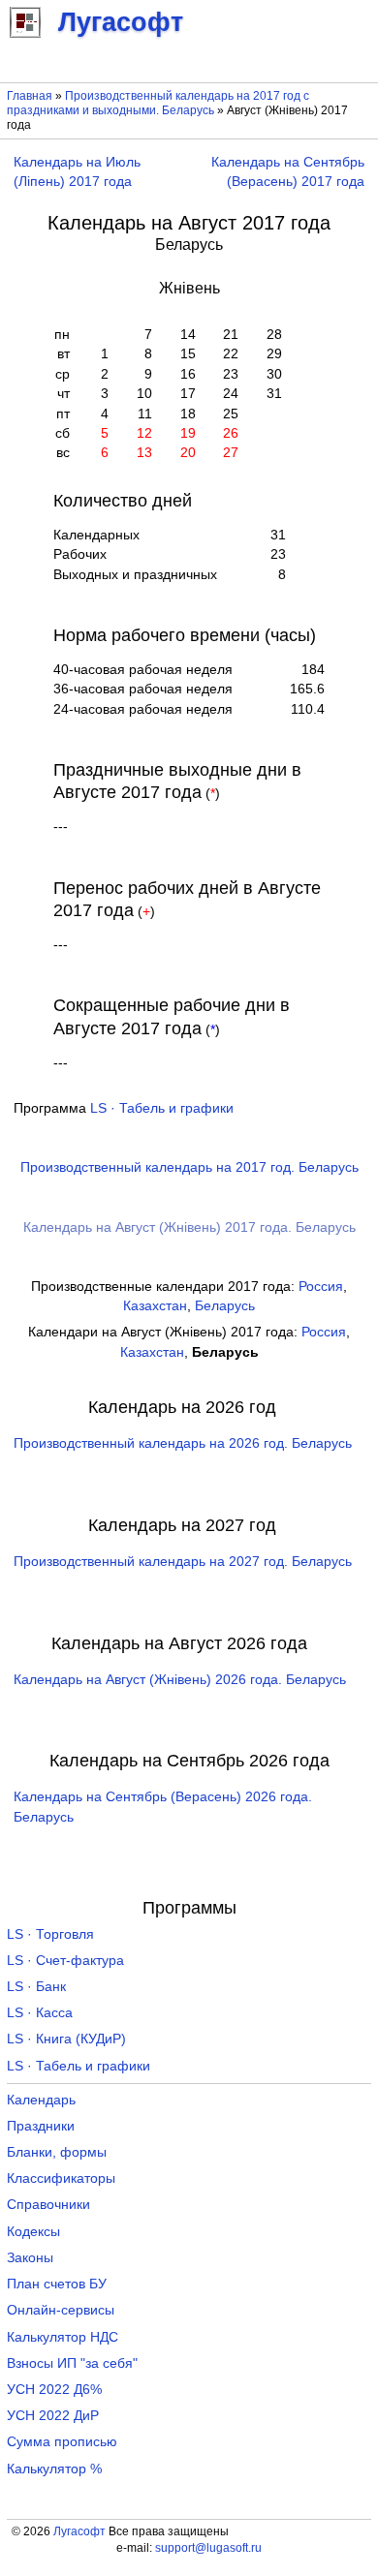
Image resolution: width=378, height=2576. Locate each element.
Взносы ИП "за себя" (72, 2363)
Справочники (48, 2205)
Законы (30, 2258)
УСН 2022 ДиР (53, 2416)
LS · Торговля (50, 1934)
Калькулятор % (54, 2469)
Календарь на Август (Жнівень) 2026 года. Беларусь (180, 1680)
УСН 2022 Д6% (54, 2390)
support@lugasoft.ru (208, 2548)
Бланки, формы (57, 2152)
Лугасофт (79, 2531)
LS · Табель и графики (162, 1108)
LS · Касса (40, 2013)
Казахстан (155, 1306)
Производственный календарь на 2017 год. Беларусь (189, 1167)
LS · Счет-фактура (65, 1961)
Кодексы (33, 2232)
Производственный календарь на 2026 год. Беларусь (183, 1443)
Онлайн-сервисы (61, 2310)
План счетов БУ (57, 2284)
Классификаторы (61, 2178)
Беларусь (225, 1306)
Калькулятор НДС (63, 2337)
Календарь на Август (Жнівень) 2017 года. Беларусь (189, 1227)
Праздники (41, 2126)
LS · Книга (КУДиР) (66, 2039)
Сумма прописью (62, 2442)
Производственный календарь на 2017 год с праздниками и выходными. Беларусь (158, 103)
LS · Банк (36, 1987)
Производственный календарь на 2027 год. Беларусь (183, 1562)
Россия (321, 1287)
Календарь (41, 2100)
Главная (30, 96)
